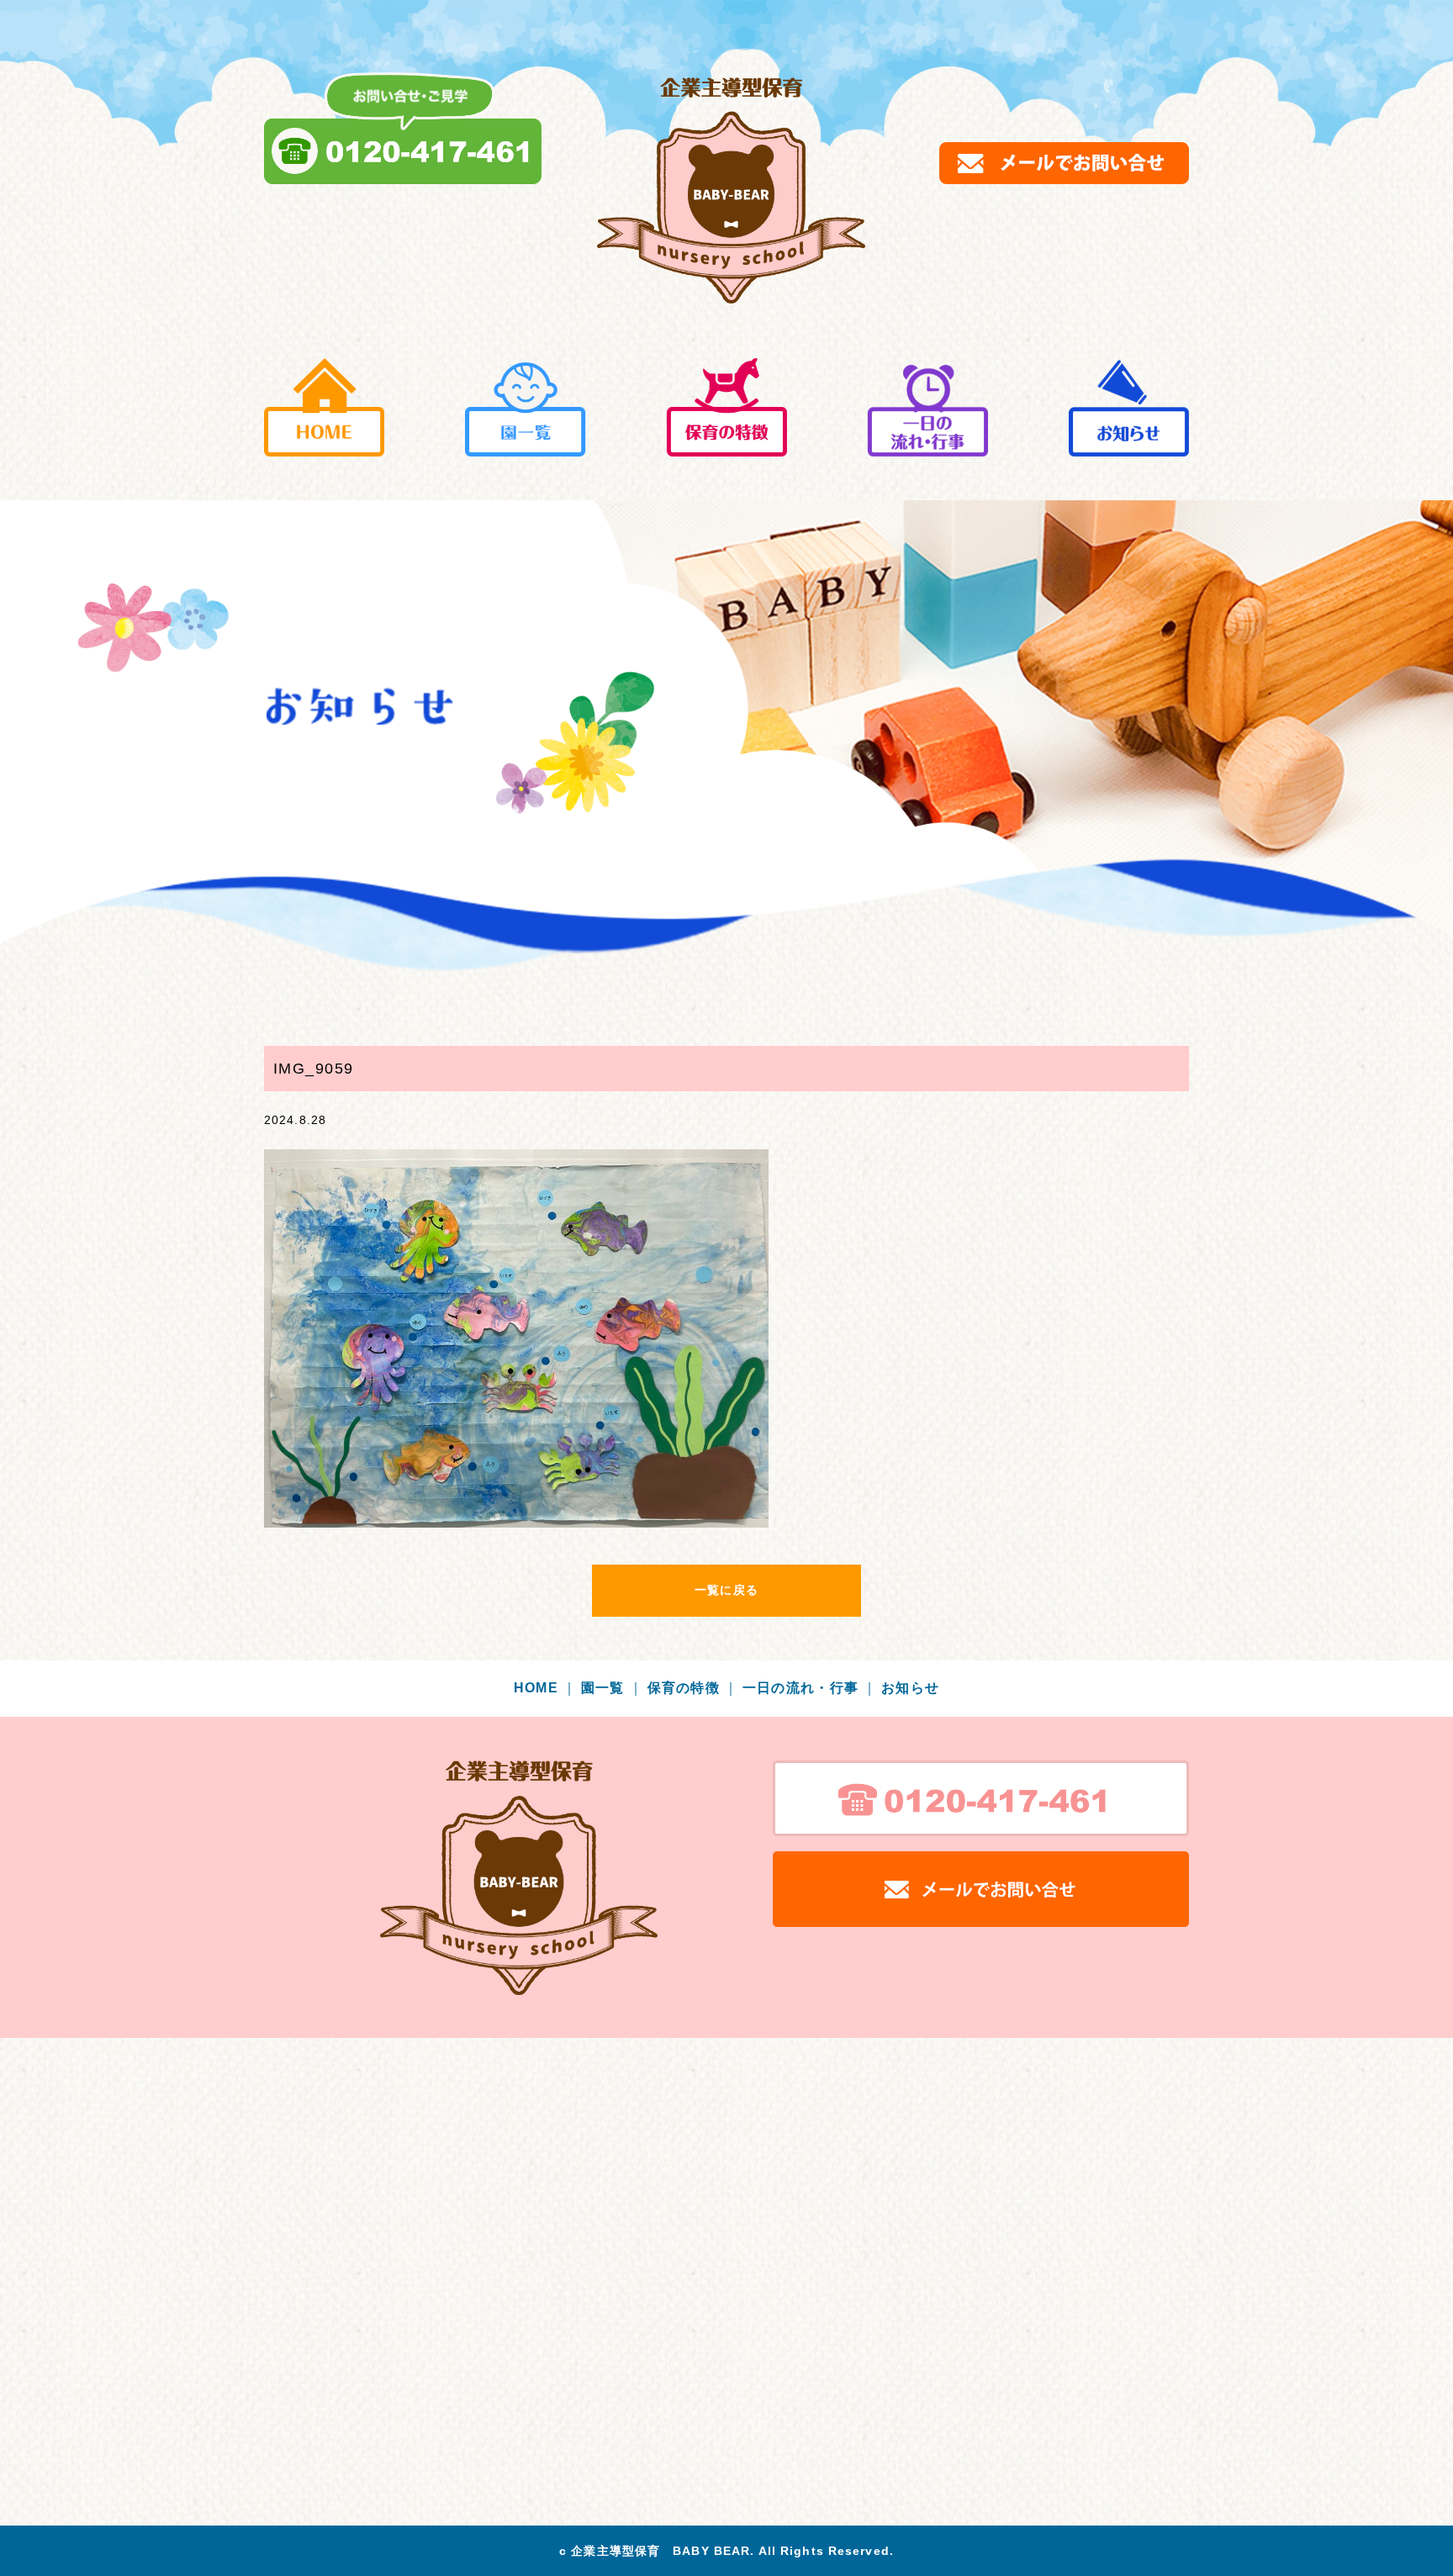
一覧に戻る (726, 1590)
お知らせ (910, 1688)
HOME (546, 1688)
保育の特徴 (693, 1688)
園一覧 (612, 1688)
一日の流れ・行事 (810, 1688)
